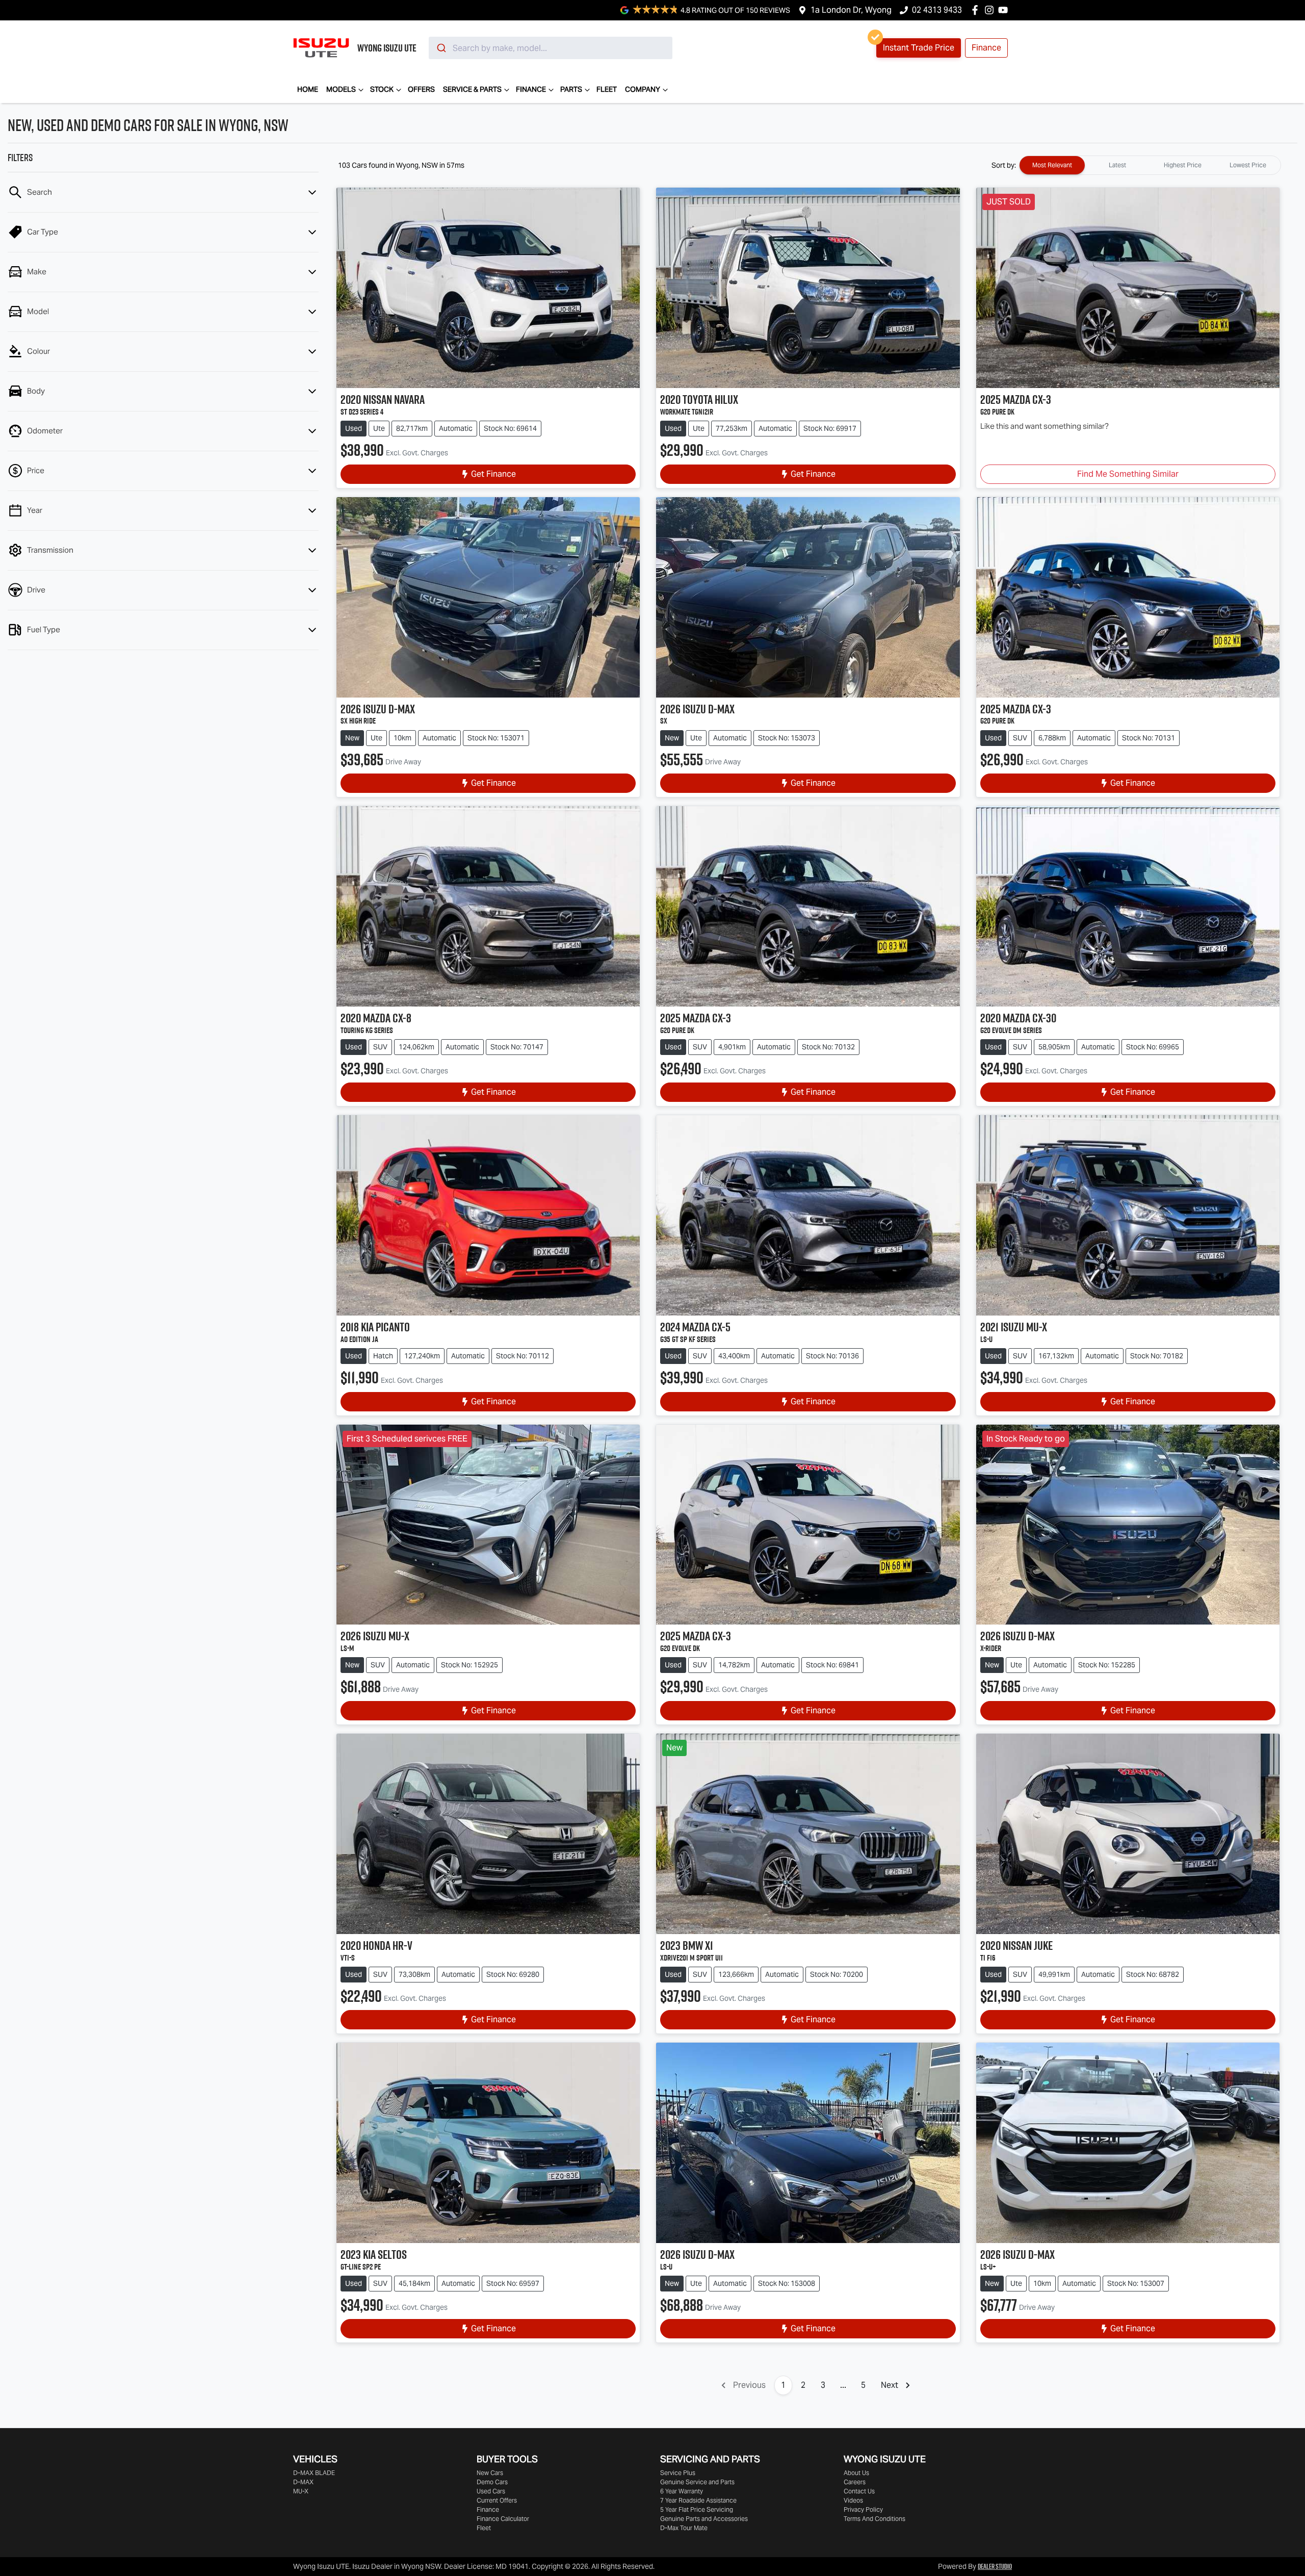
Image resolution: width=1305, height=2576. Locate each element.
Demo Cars (492, 2482)
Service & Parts (472, 89)
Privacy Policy (863, 2509)
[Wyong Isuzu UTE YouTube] (1005, 10)
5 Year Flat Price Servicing (697, 2509)
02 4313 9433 (937, 10)
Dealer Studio (995, 2566)
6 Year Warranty (682, 2491)
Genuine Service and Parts (697, 2482)
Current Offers (497, 2500)
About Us (856, 2473)
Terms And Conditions (875, 2519)
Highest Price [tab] (1183, 165)
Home (308, 89)
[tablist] (1150, 165)
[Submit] (441, 48)
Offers (421, 89)
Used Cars (491, 2491)
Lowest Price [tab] (1248, 165)
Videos (853, 2500)
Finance (531, 89)
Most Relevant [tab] (1052, 165)
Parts (571, 89)
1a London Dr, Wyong (851, 10)
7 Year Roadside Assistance (698, 2500)
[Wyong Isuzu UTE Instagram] (991, 10)
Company (643, 89)
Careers (855, 2482)
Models (341, 89)
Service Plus (678, 2473)
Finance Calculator (503, 2519)
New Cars (490, 2473)
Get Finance (493, 474)
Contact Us (859, 2491)
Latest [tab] (1117, 165)
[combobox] (551, 48)
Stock (382, 89)
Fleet (607, 89)
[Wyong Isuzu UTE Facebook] (977, 10)
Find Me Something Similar (1128, 474)
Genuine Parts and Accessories (704, 2519)
